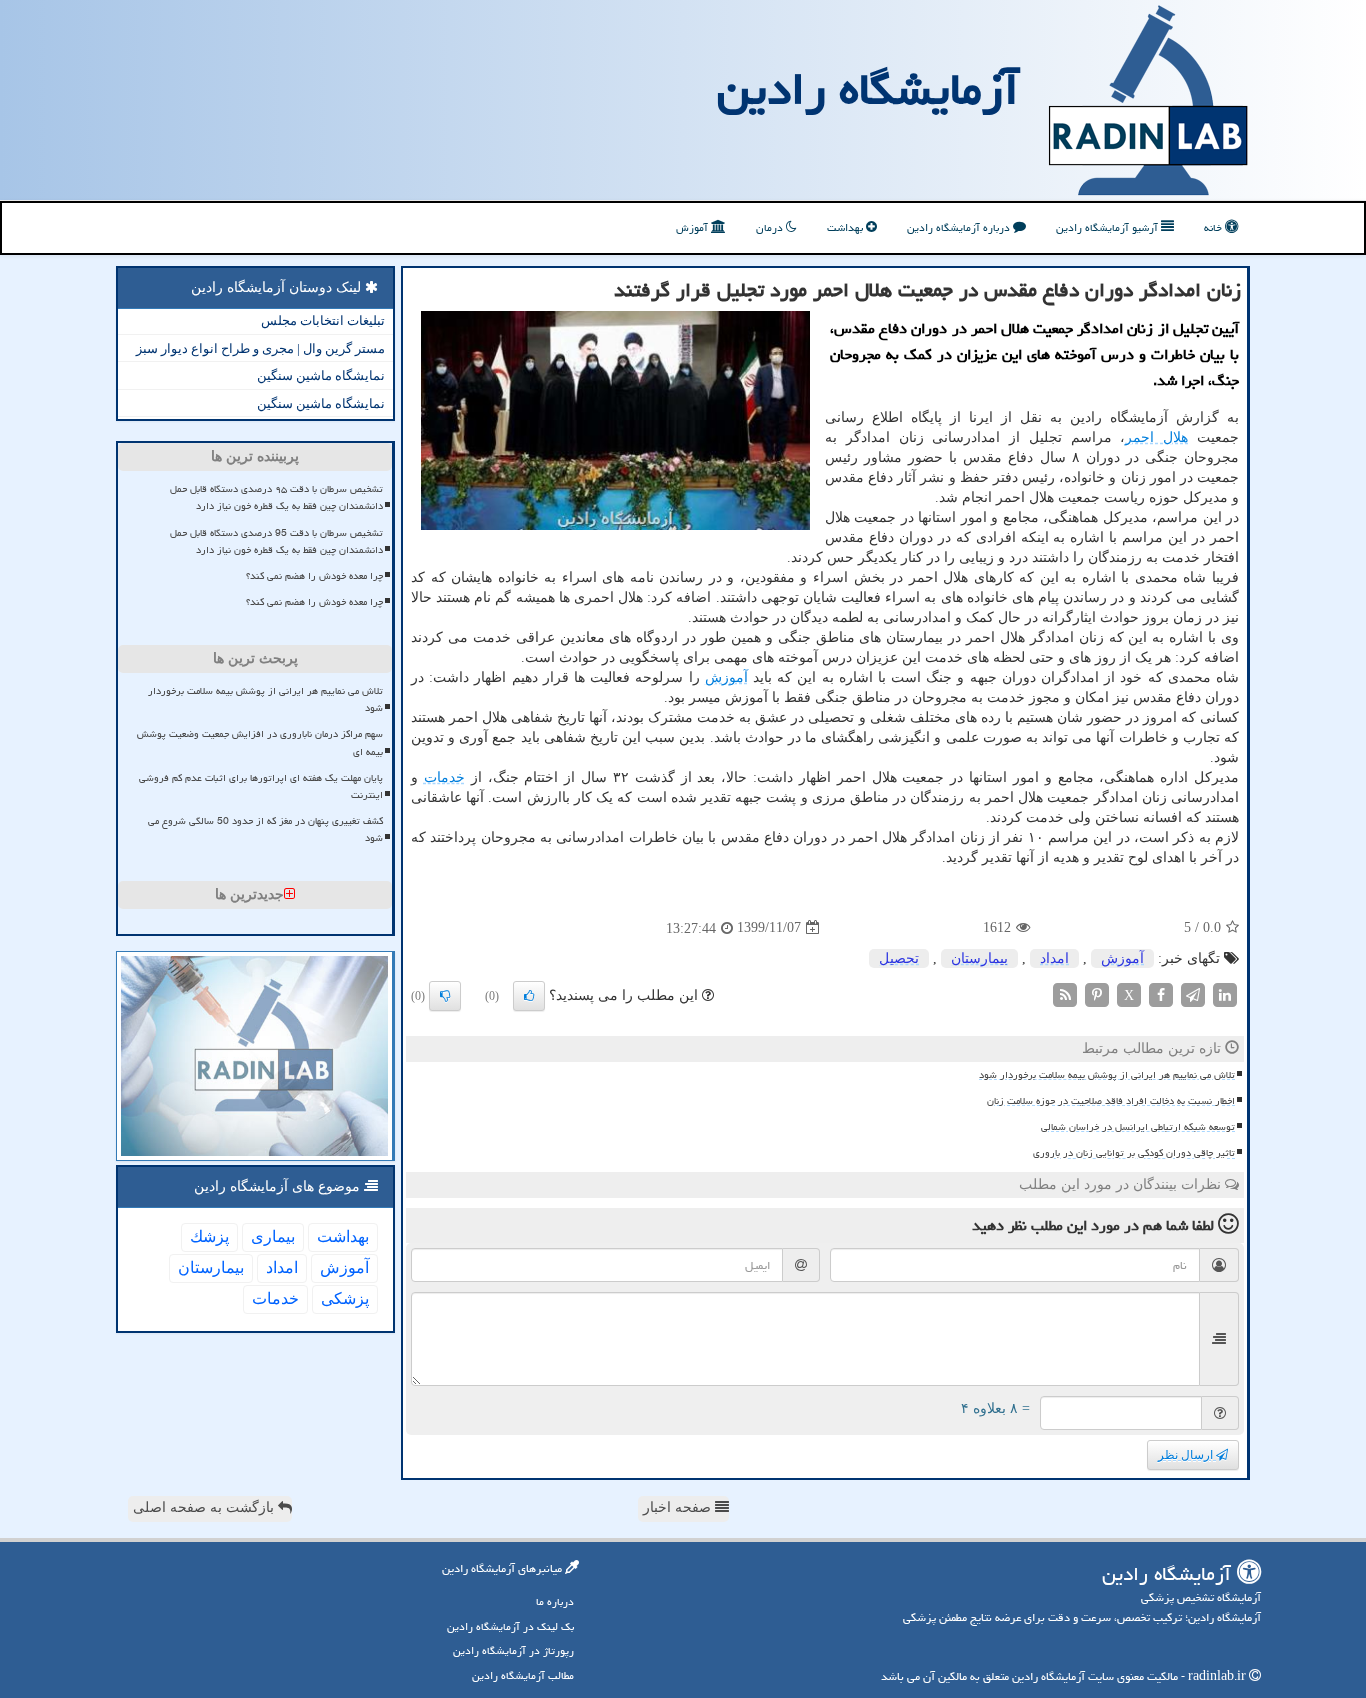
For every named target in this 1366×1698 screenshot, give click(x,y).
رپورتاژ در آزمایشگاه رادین (513, 1650)
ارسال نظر (1187, 1455)
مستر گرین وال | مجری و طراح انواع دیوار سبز (260, 348)
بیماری (273, 1236)
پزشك (209, 1236)
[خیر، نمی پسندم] (445, 996)
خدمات (444, 777)
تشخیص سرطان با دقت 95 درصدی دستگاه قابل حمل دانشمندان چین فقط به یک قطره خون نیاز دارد (276, 541)
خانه (1214, 227)
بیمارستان (979, 958)
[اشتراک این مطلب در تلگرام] (1193, 993)
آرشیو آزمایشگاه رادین (1108, 227)
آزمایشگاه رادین (868, 89)
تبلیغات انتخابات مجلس (323, 320)
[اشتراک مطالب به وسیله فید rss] (1065, 993)
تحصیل (899, 958)
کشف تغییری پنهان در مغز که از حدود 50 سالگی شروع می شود (265, 829)
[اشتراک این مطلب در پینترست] (1097, 993)
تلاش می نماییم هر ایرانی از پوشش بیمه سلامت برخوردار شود (1107, 1075)
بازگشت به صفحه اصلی (205, 1507)
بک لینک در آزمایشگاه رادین (510, 1626)
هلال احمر (1156, 437)
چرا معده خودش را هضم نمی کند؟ (314, 576)
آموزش (693, 227)
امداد (1054, 958)
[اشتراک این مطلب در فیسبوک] (1161, 993)
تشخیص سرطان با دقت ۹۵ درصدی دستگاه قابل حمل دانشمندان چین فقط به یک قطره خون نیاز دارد (276, 497)
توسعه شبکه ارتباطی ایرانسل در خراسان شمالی (1138, 1127)
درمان (771, 227)
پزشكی (345, 1298)
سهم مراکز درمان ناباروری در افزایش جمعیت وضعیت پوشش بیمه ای (260, 742)
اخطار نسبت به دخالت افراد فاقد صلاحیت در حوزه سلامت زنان (1111, 1101)
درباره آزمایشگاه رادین (960, 227)
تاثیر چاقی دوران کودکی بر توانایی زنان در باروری (1134, 1153)
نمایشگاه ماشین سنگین (321, 375)
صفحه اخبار (679, 1507)
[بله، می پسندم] (529, 996)
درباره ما (555, 1601)
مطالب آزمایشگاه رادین (523, 1675)
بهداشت (846, 227)
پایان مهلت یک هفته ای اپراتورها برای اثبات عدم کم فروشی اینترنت (261, 786)
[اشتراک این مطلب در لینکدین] (1225, 993)
